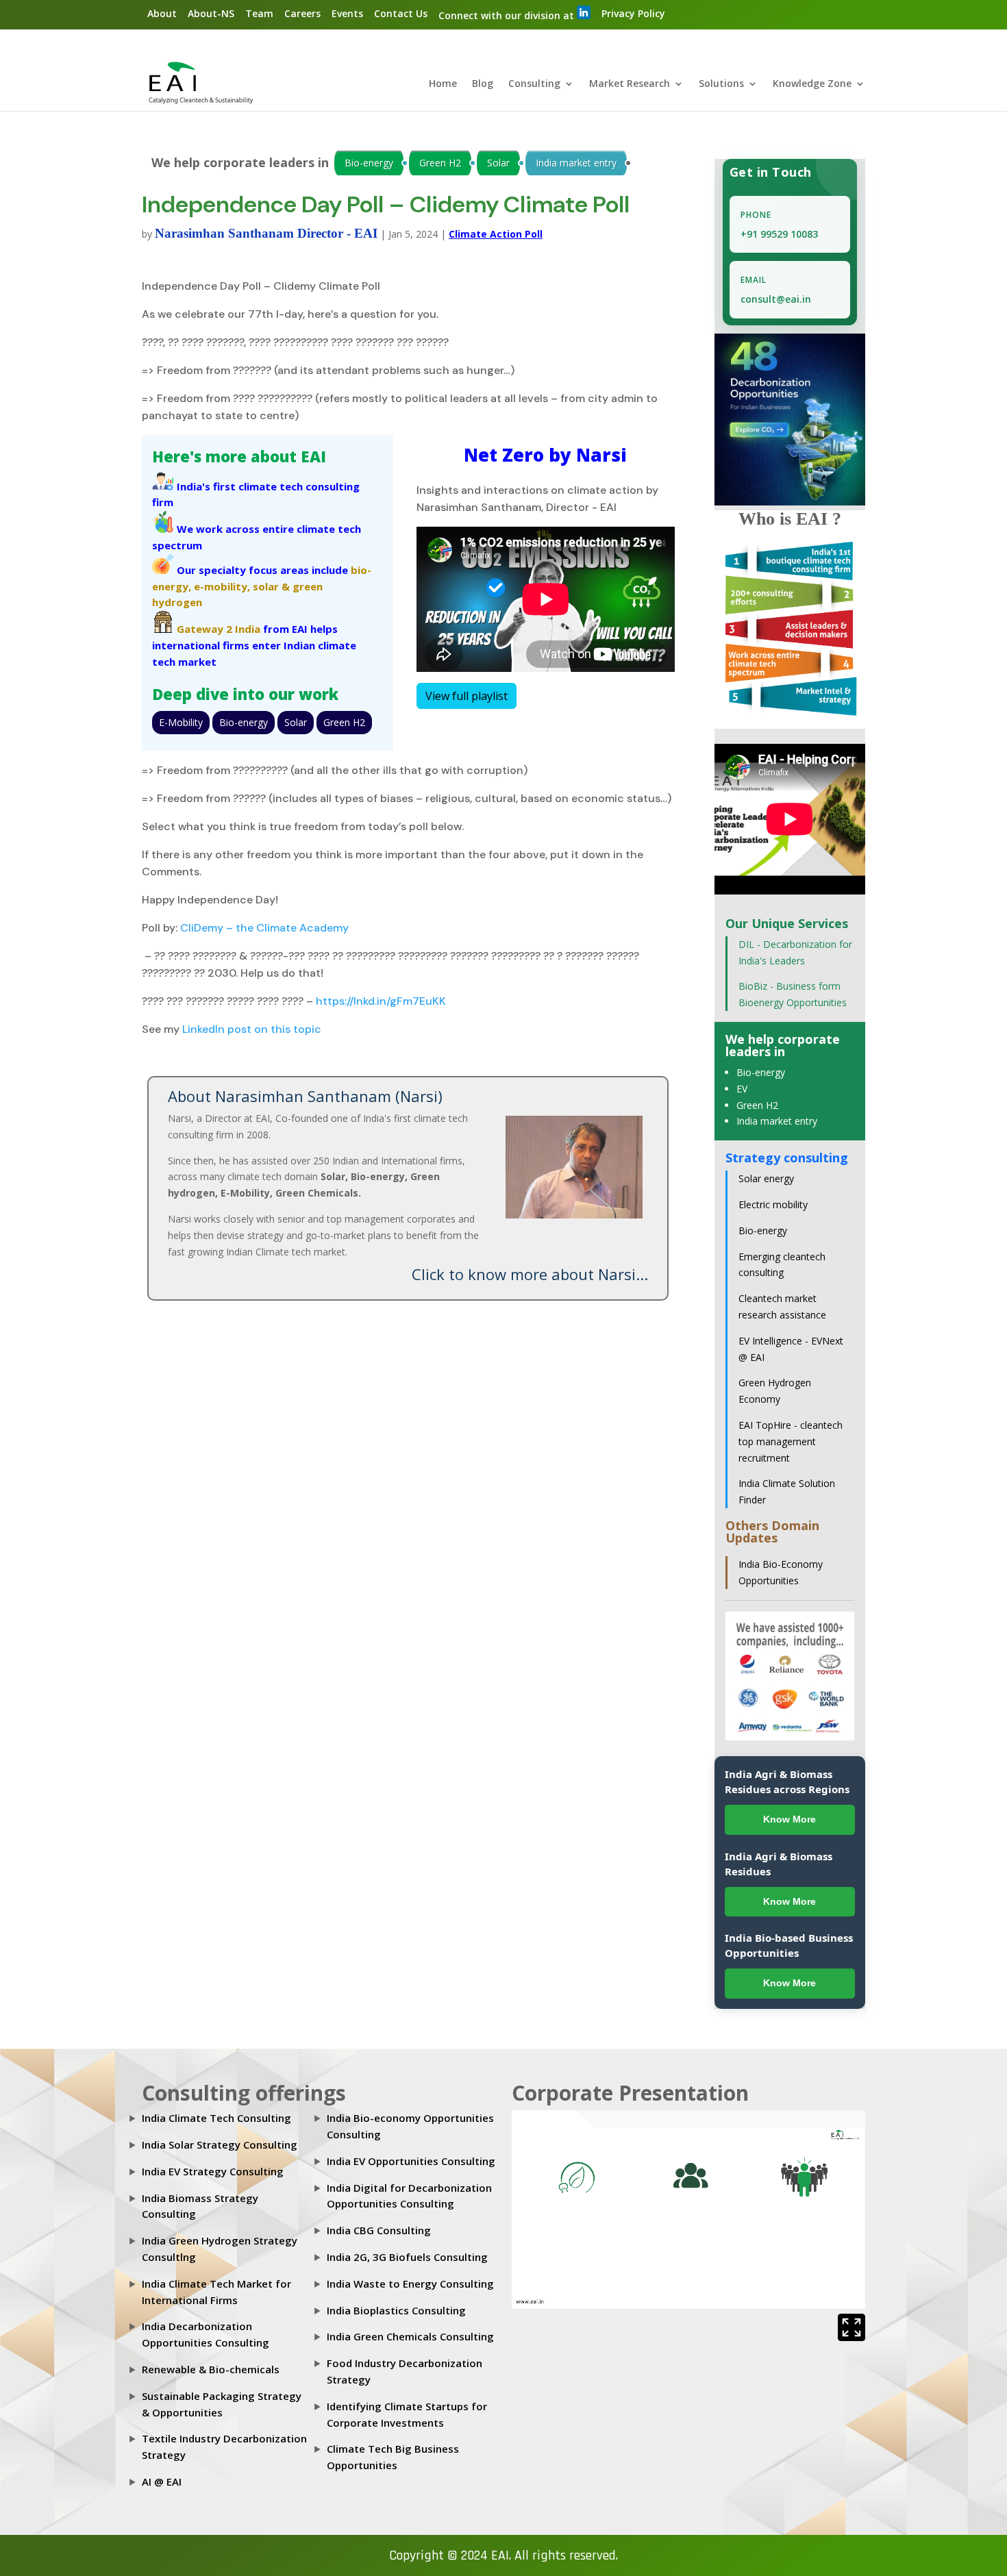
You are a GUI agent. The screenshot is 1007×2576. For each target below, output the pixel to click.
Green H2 (440, 163)
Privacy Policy (633, 13)
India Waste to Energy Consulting (410, 2284)
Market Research (630, 84)
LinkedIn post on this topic (252, 1029)
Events (347, 13)
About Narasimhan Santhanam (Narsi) (305, 1096)
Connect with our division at (508, 15)
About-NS (211, 13)
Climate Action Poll (496, 234)
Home (443, 84)
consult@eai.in (776, 299)
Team (259, 13)
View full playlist (467, 696)
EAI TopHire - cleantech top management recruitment (791, 1441)
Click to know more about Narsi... (530, 1274)
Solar (498, 163)
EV (742, 1089)
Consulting (534, 84)
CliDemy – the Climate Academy (263, 928)
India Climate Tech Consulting (216, 2118)
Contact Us (401, 13)
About (162, 13)
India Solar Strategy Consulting (220, 2144)
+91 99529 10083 (779, 234)
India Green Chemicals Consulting (410, 2336)
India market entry (576, 163)
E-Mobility (181, 722)
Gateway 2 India (219, 629)
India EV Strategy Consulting (213, 2171)
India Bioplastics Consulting (396, 2310)
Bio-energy (369, 163)
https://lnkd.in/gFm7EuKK (380, 1001)
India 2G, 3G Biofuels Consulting (407, 2257)
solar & (271, 586)
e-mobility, (222, 586)
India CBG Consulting (379, 2230)
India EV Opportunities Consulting (411, 2161)
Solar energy (766, 1178)
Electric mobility (773, 1204)
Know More (790, 1819)
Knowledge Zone (812, 84)
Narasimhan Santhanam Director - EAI (266, 233)
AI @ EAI (162, 2481)
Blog (483, 84)
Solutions (721, 84)
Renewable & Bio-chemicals (211, 2369)
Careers (302, 13)
